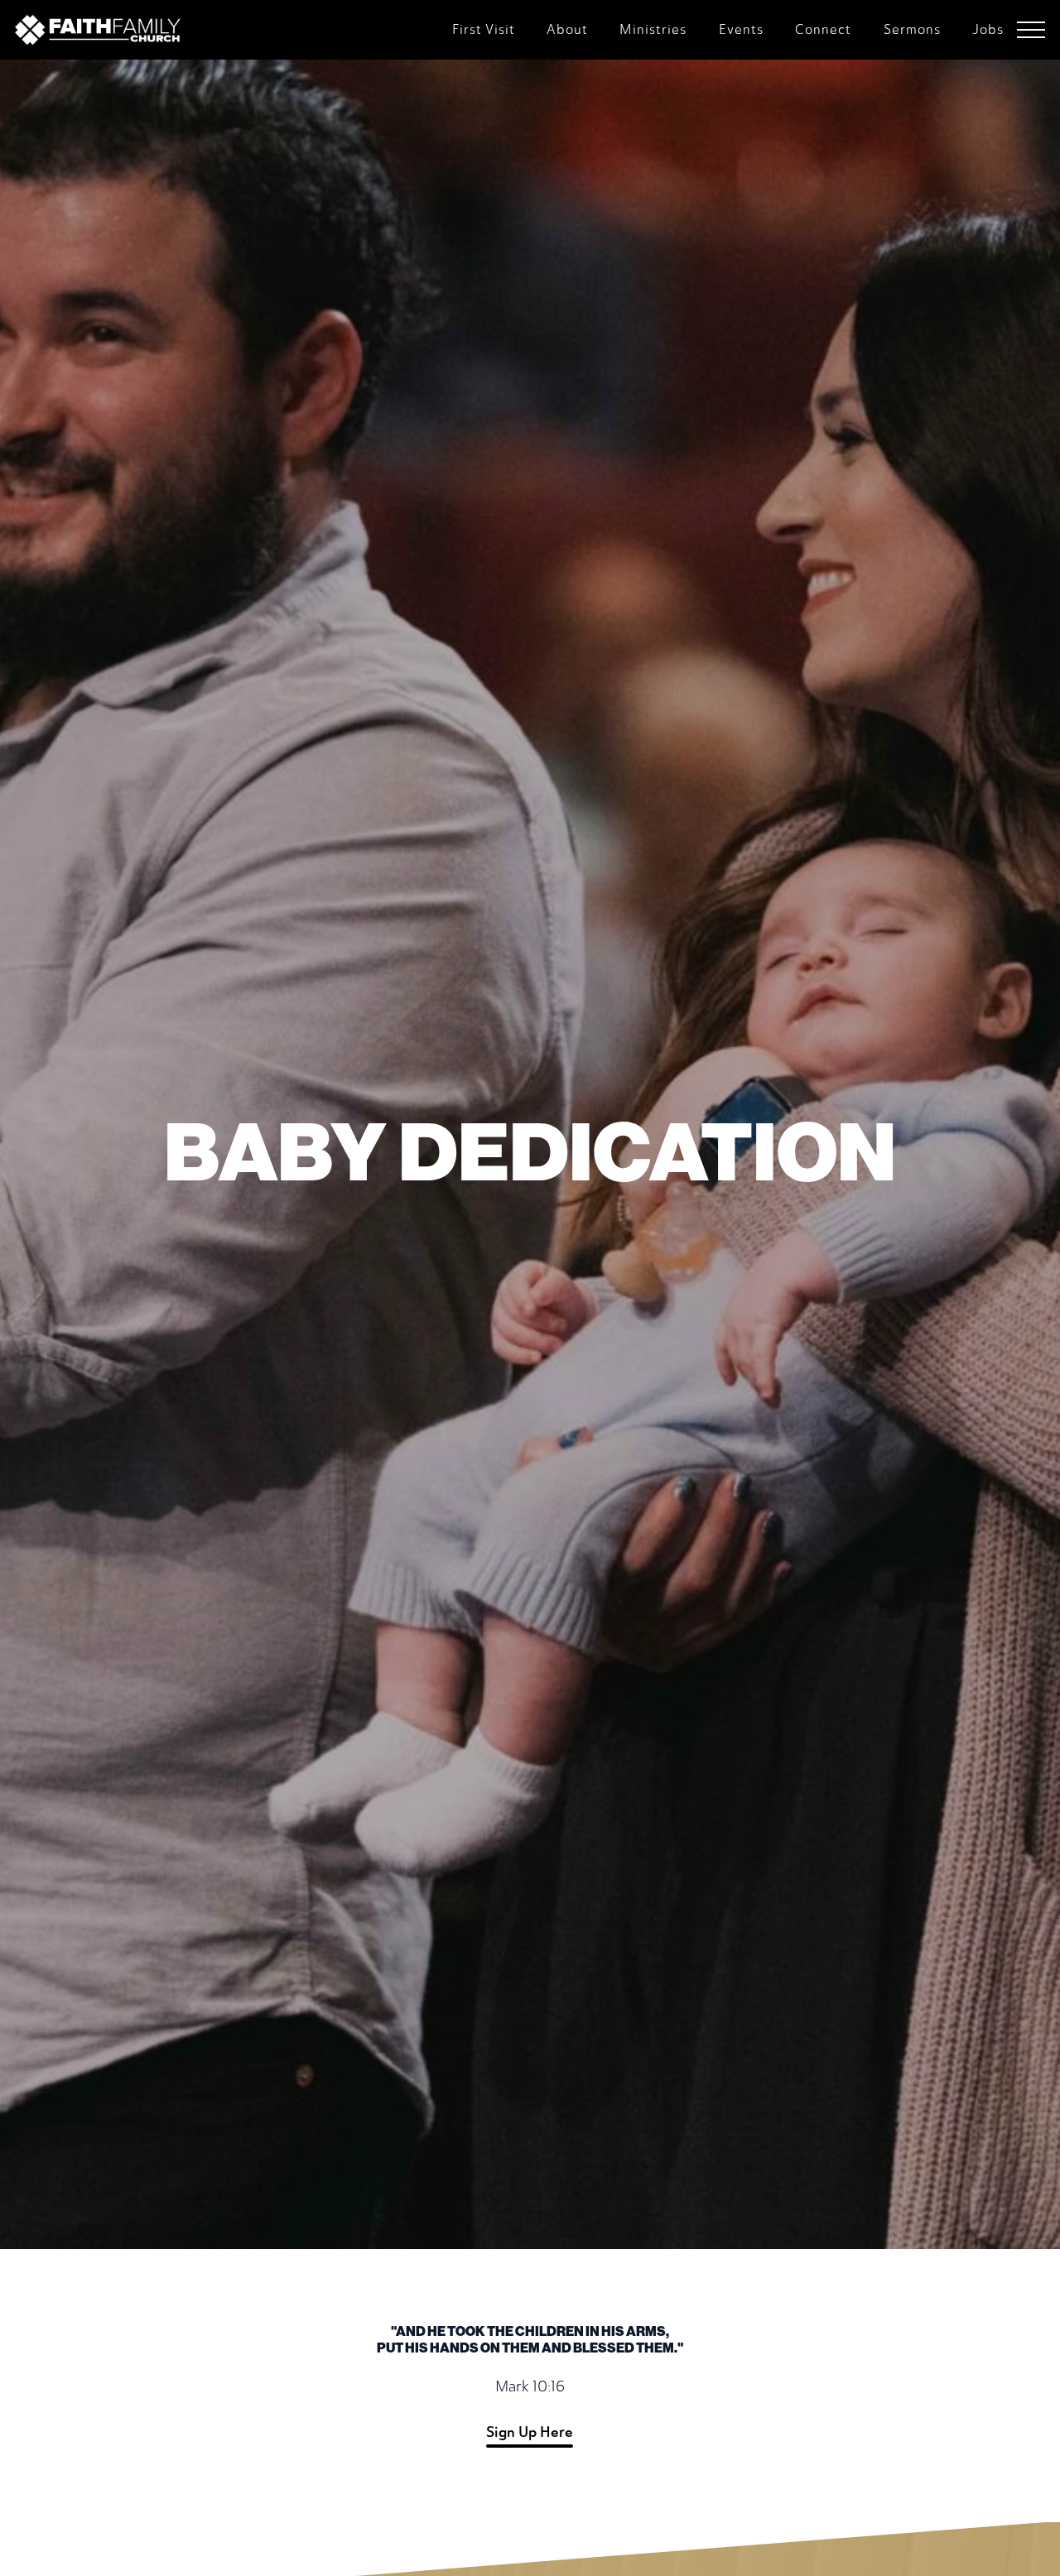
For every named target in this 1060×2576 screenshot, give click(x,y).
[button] (1031, 30)
